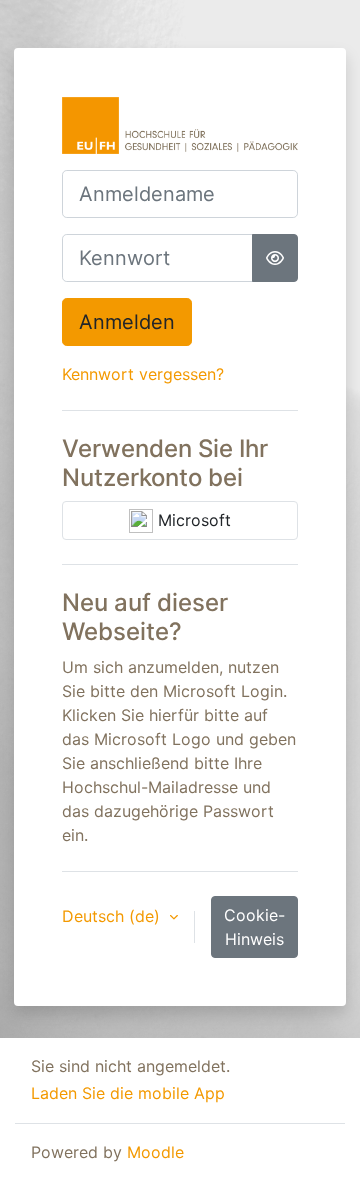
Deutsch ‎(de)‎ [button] (113, 916)
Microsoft (192, 520)
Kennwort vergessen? (143, 374)
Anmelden (127, 322)
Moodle (155, 1152)
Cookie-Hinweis (254, 927)
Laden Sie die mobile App (128, 1093)
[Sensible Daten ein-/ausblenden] (275, 258)
